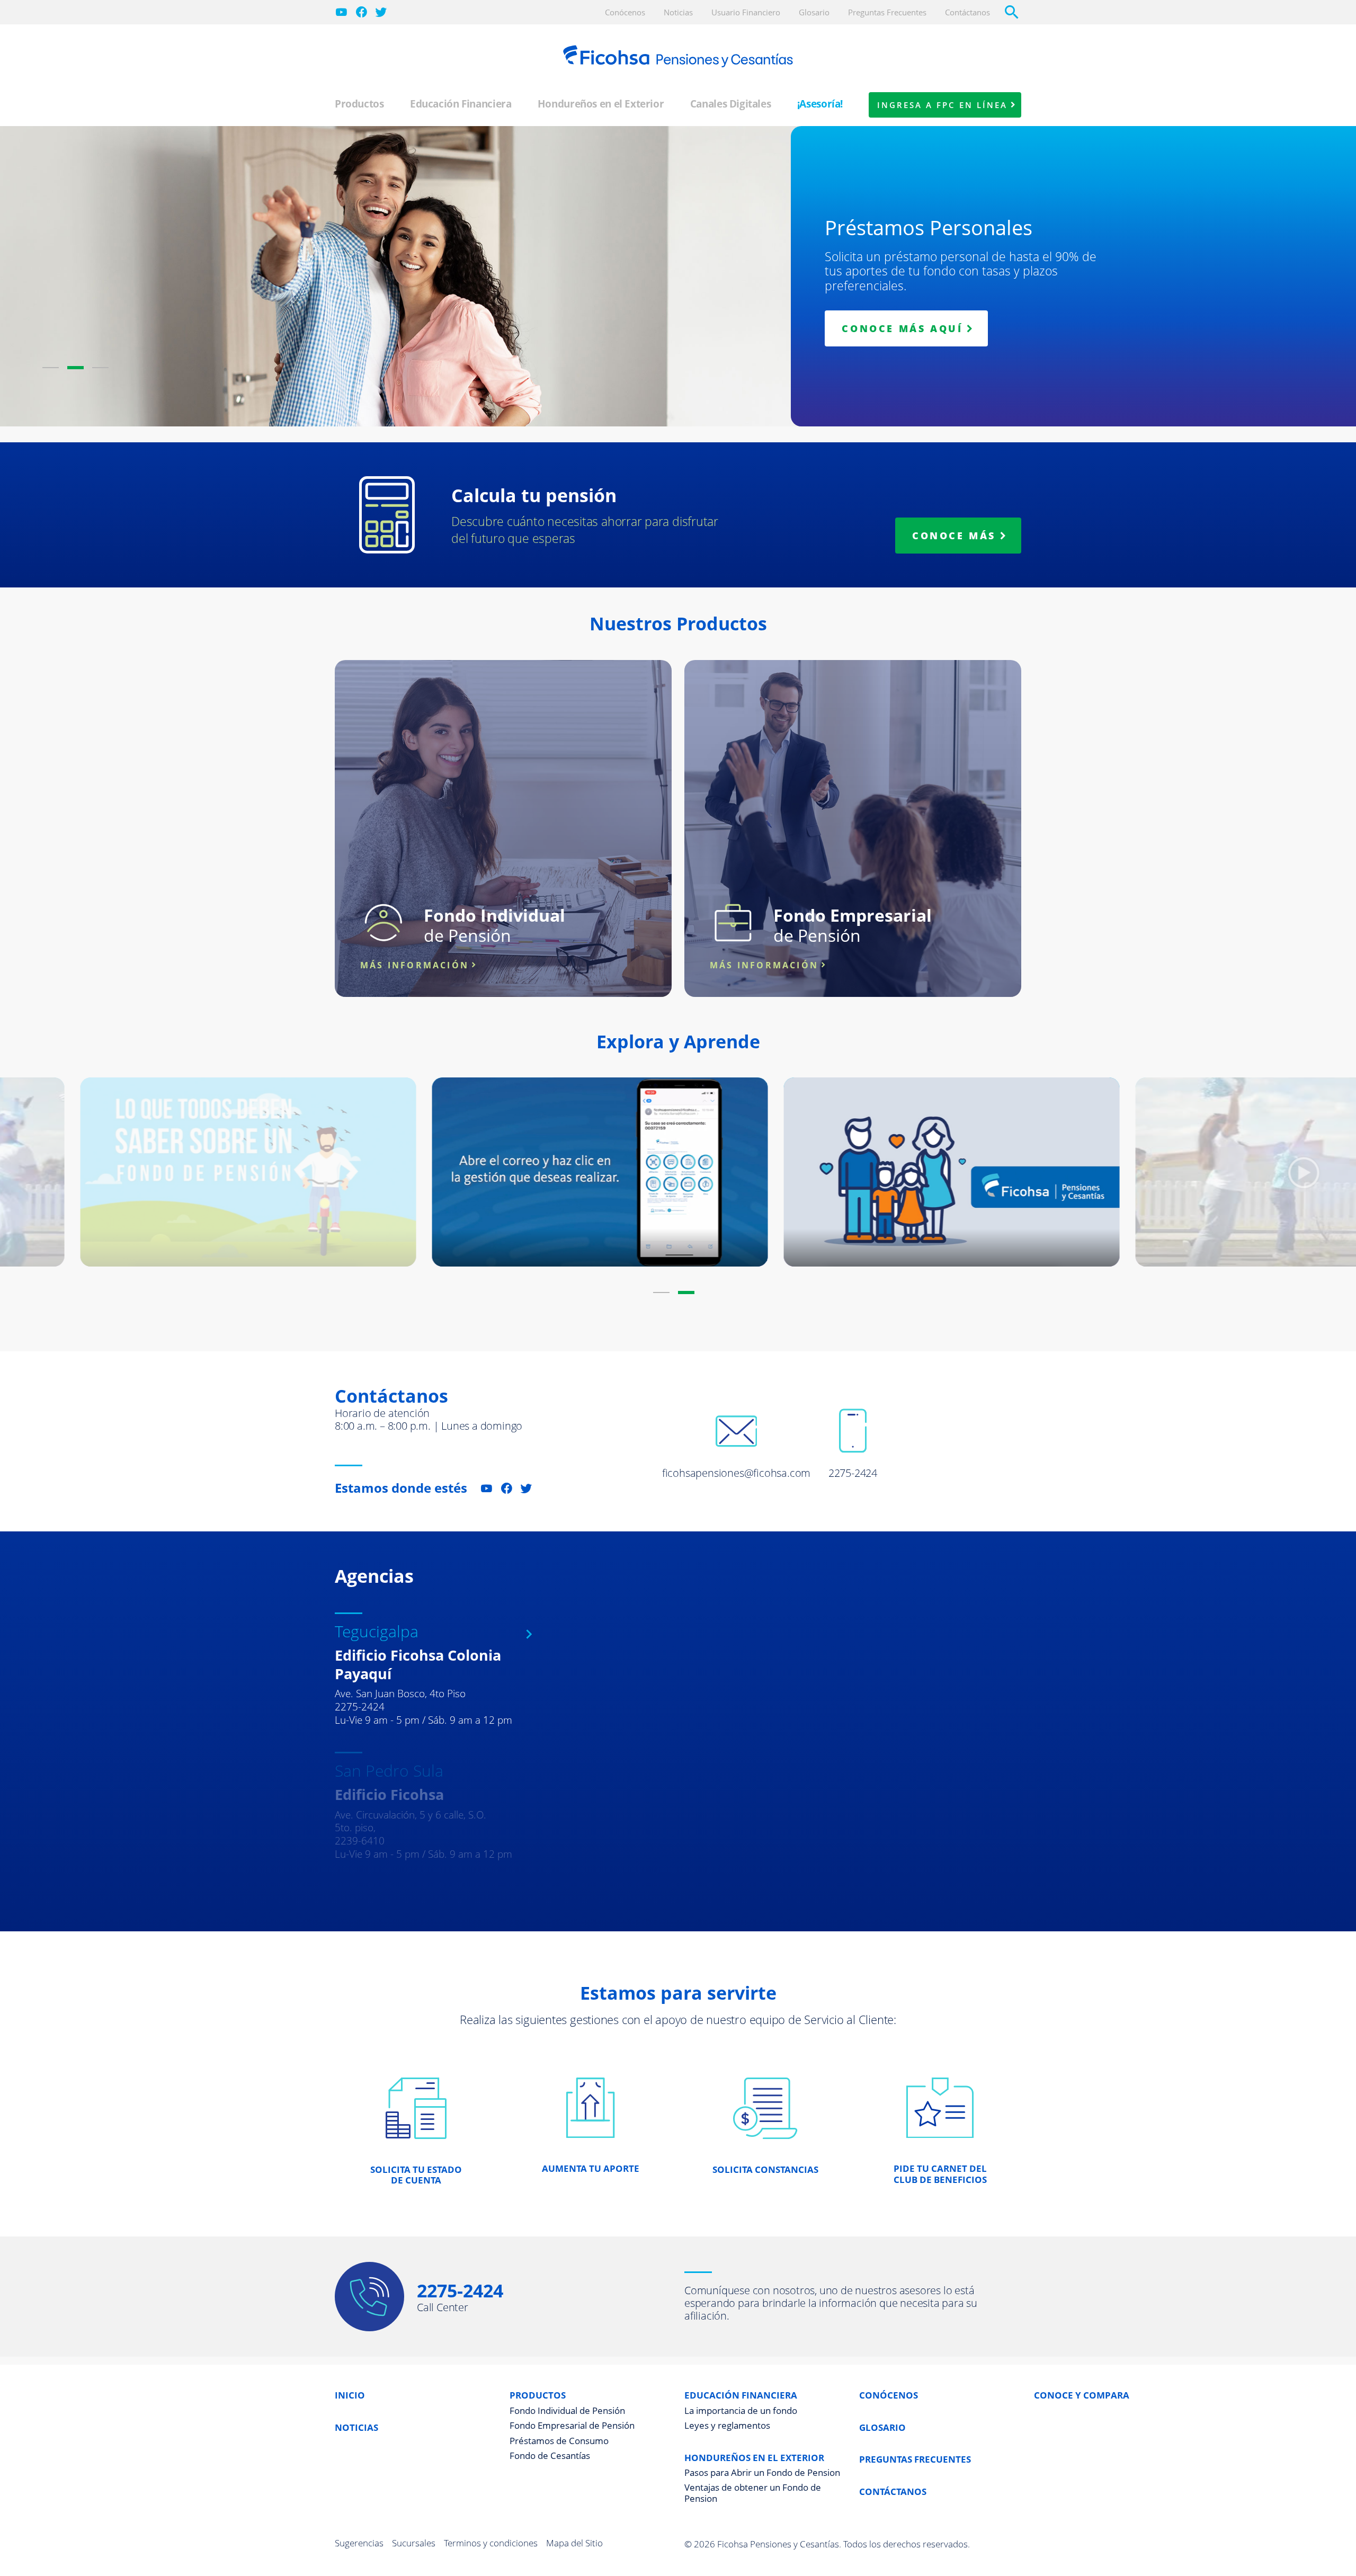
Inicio (350, 2396)
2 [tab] (75, 368)
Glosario (882, 2428)
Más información (414, 965)
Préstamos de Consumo (559, 2441)
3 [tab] (100, 368)
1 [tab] (51, 368)
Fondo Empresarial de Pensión (572, 2426)
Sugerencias (359, 2543)
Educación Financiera (461, 104)
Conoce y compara (1082, 2396)
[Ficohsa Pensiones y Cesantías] (678, 56)
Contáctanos (893, 2492)
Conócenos (889, 2396)
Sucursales (414, 2543)
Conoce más (954, 536)
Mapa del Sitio (574, 2543)
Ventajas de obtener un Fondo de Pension (753, 2493)
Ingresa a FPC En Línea (942, 105)
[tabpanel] (678, 304)
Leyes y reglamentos (727, 2426)
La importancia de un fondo (741, 2411)
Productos (359, 104)
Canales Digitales (731, 104)
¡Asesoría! (820, 104)
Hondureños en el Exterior (601, 104)
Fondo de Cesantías (550, 2456)
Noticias (356, 2428)
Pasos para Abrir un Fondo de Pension (762, 2473)
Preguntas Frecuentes (915, 2460)
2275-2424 (460, 2290)
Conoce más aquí (902, 328)
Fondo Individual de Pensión (567, 2411)
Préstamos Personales (929, 227)
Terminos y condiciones (491, 2543)
